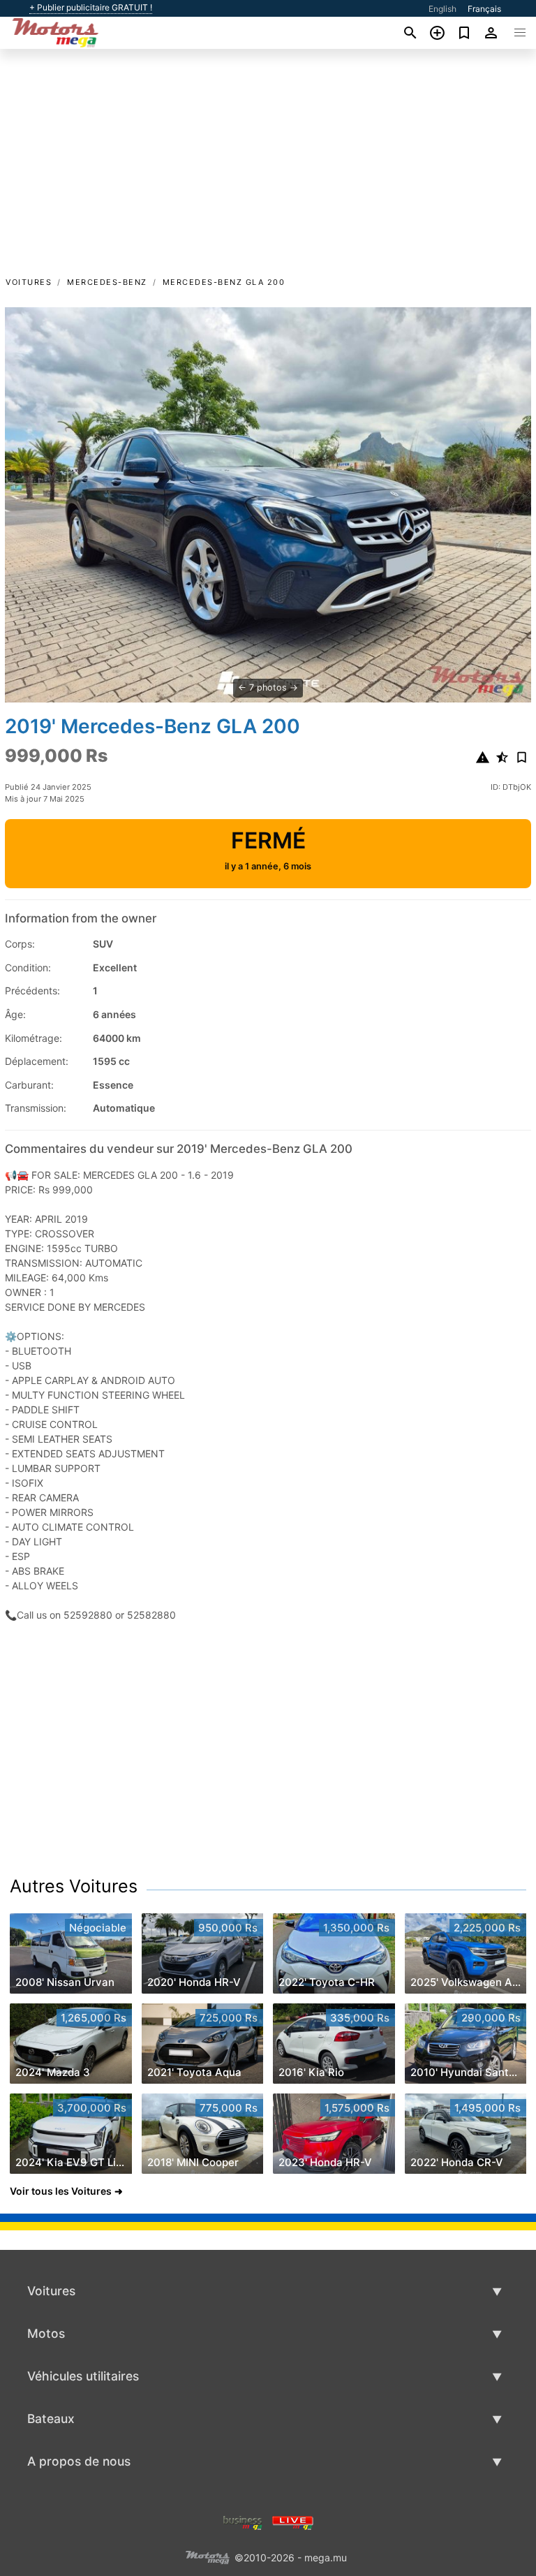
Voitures (29, 282)
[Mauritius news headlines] (293, 2521)
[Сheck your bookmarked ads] (464, 33)
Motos (46, 2333)
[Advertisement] (268, 170)
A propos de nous (79, 2461)
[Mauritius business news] (243, 2521)
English (442, 9)
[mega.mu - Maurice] (207, 2556)
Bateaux (51, 2419)
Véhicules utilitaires (83, 2376)
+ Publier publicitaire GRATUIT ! (91, 8)
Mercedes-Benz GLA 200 (224, 282)
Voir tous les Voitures (61, 2191)
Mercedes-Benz (107, 282)
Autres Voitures (74, 1886)
